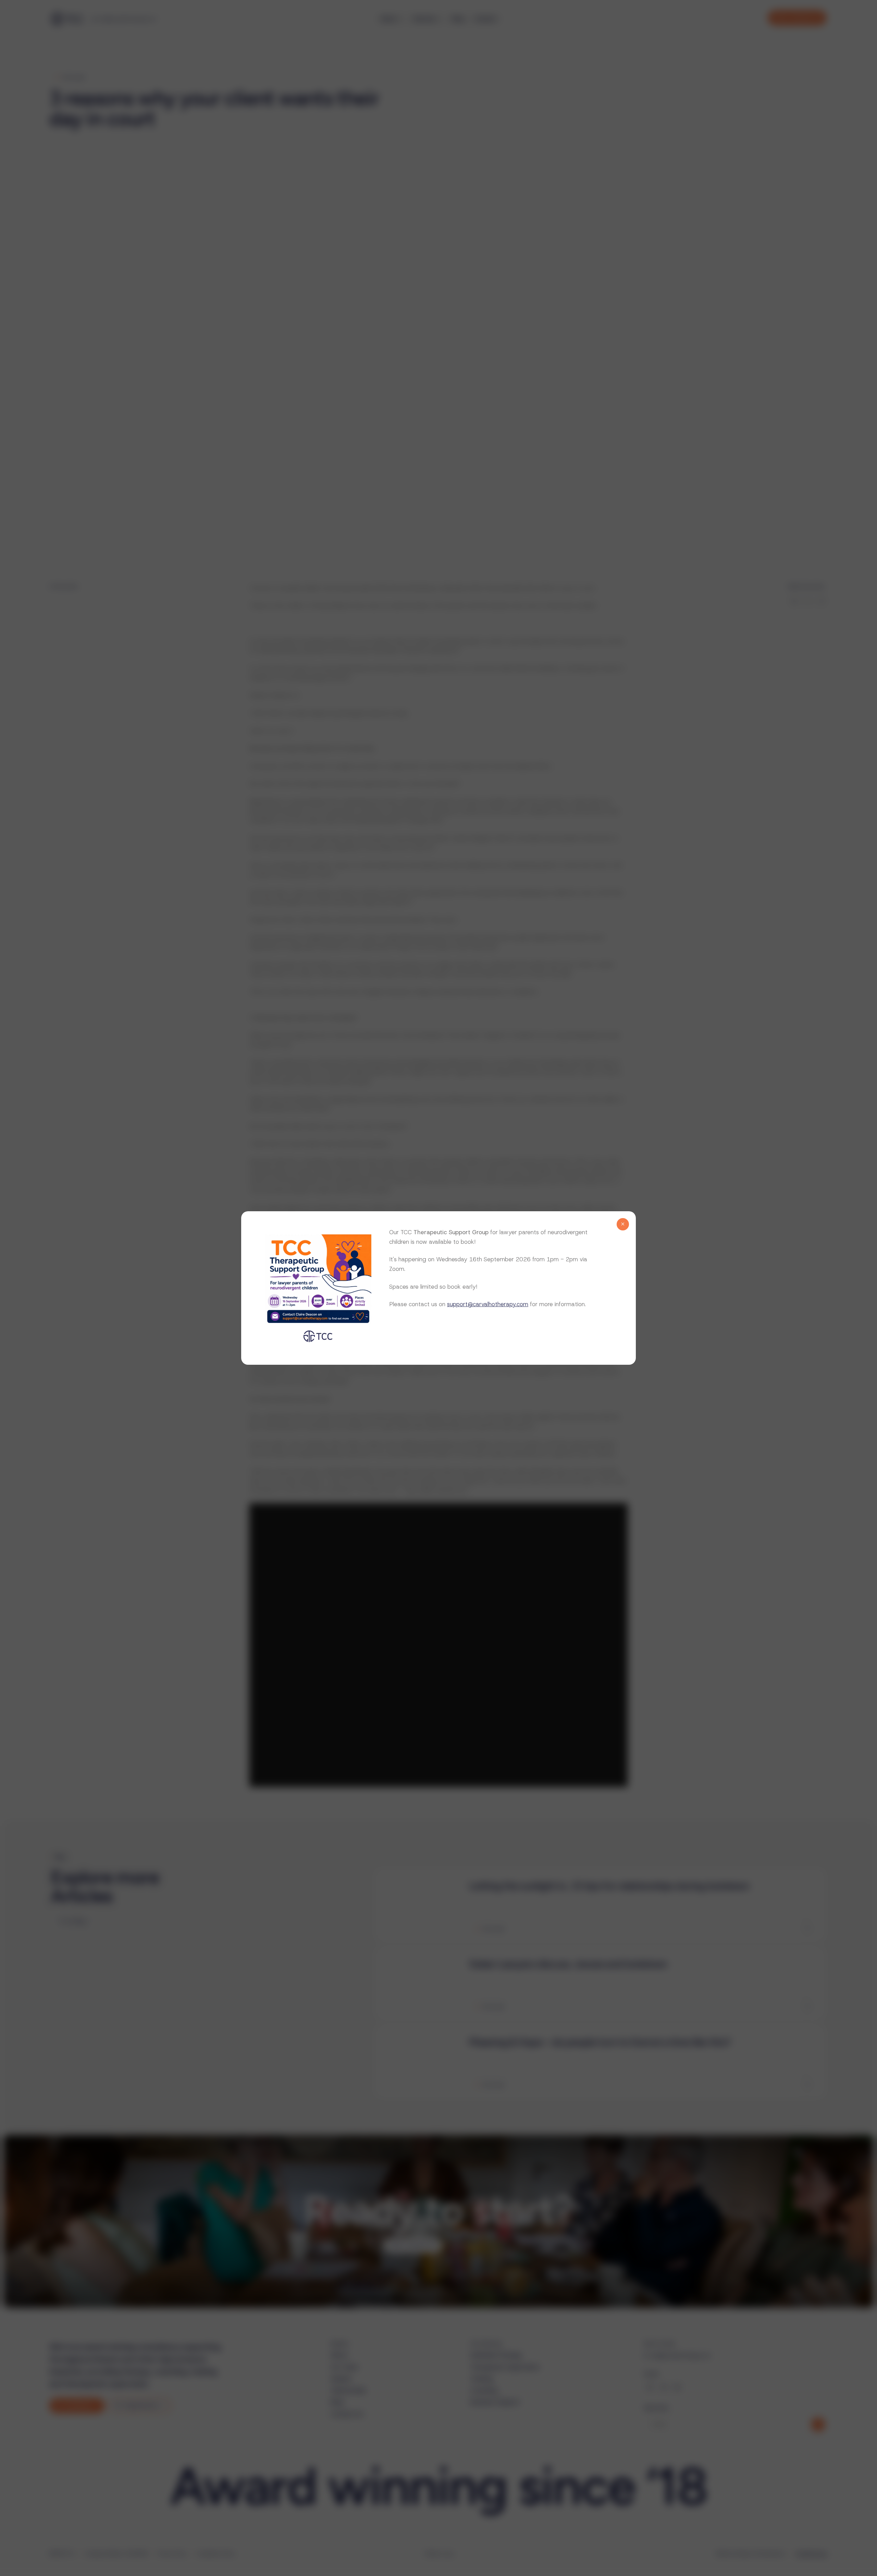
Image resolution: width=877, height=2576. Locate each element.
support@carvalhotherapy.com (488, 1304)
